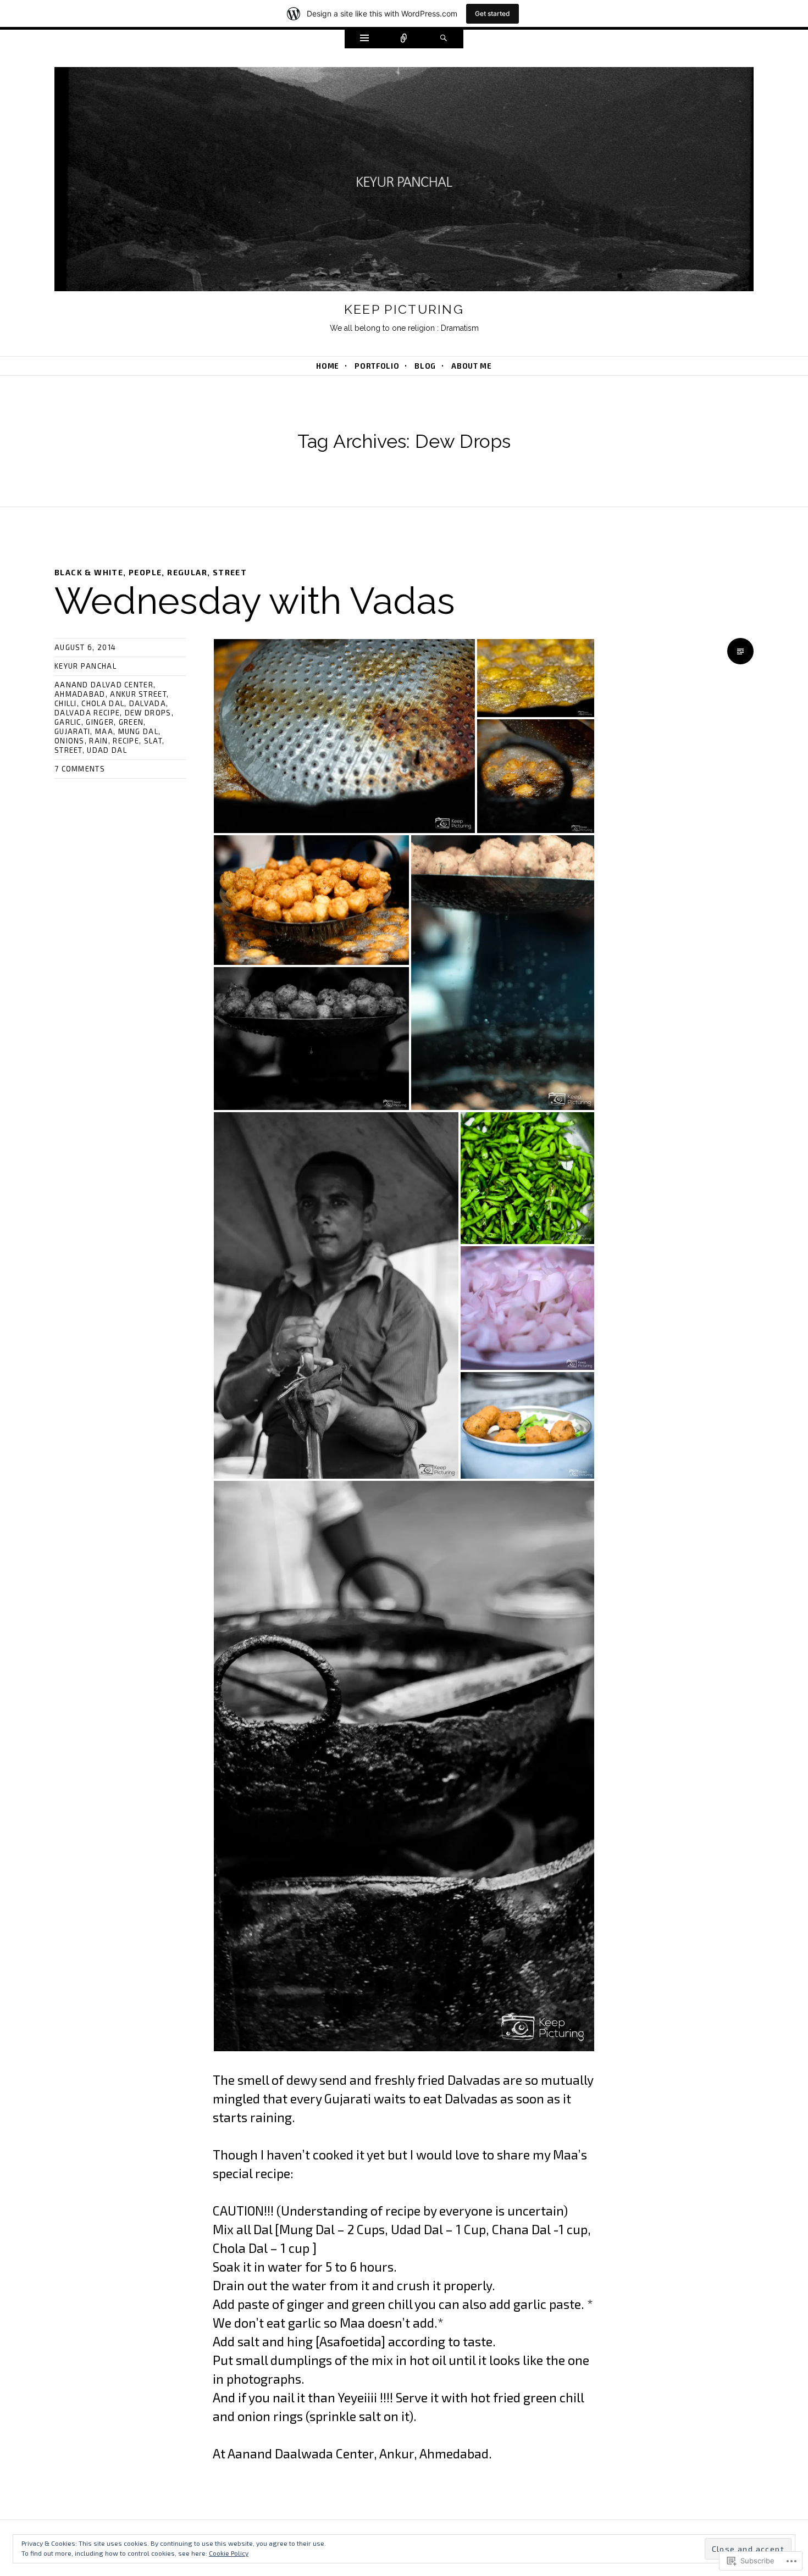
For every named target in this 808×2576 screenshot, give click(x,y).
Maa (104, 731)
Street (230, 572)
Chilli (66, 703)
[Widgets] (364, 39)
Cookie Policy (229, 2553)
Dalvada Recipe (87, 713)
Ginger (100, 722)
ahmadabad (80, 694)
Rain (98, 741)
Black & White (89, 572)
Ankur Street (138, 694)
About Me (471, 366)
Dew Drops (148, 713)
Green (131, 722)
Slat (153, 741)
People (145, 572)
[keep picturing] (404, 182)
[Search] (444, 39)
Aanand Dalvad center (104, 685)
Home (328, 366)
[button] (344, 736)
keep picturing (404, 309)
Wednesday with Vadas (255, 601)
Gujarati (72, 731)
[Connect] (404, 39)
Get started (492, 13)
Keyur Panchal (85, 666)
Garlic (68, 722)
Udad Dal (107, 750)
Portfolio (377, 366)
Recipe (126, 741)
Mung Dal (138, 731)
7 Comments (80, 769)
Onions (70, 741)
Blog (425, 366)
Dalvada (148, 703)
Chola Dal (103, 703)
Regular (187, 572)
